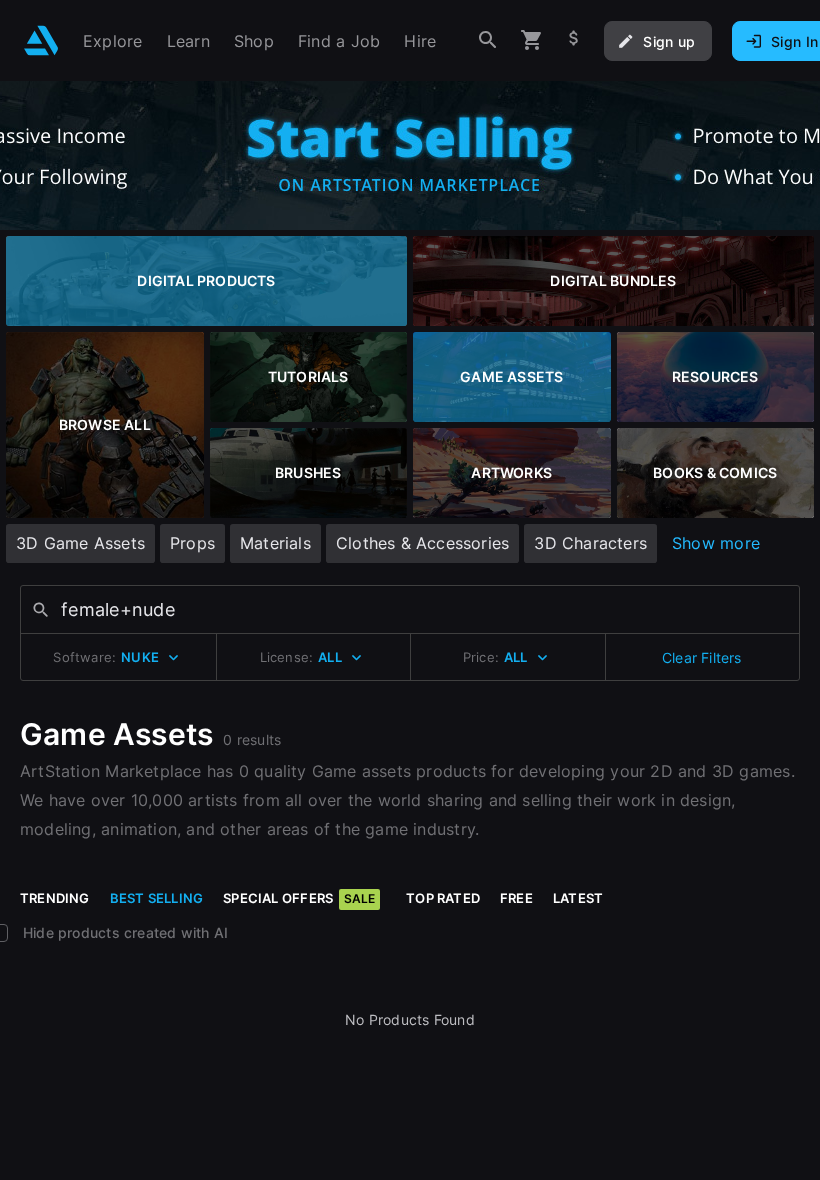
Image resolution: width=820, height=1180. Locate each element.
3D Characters (590, 543)
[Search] (488, 40)
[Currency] (574, 40)
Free (516, 898)
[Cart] (532, 40)
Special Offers (299, 898)
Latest (578, 898)
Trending (55, 898)
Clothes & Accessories (422, 543)
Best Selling (157, 898)
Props (192, 543)
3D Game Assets (80, 543)
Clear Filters (702, 657)
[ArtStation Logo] (41, 40)
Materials (275, 543)
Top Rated (443, 898)
